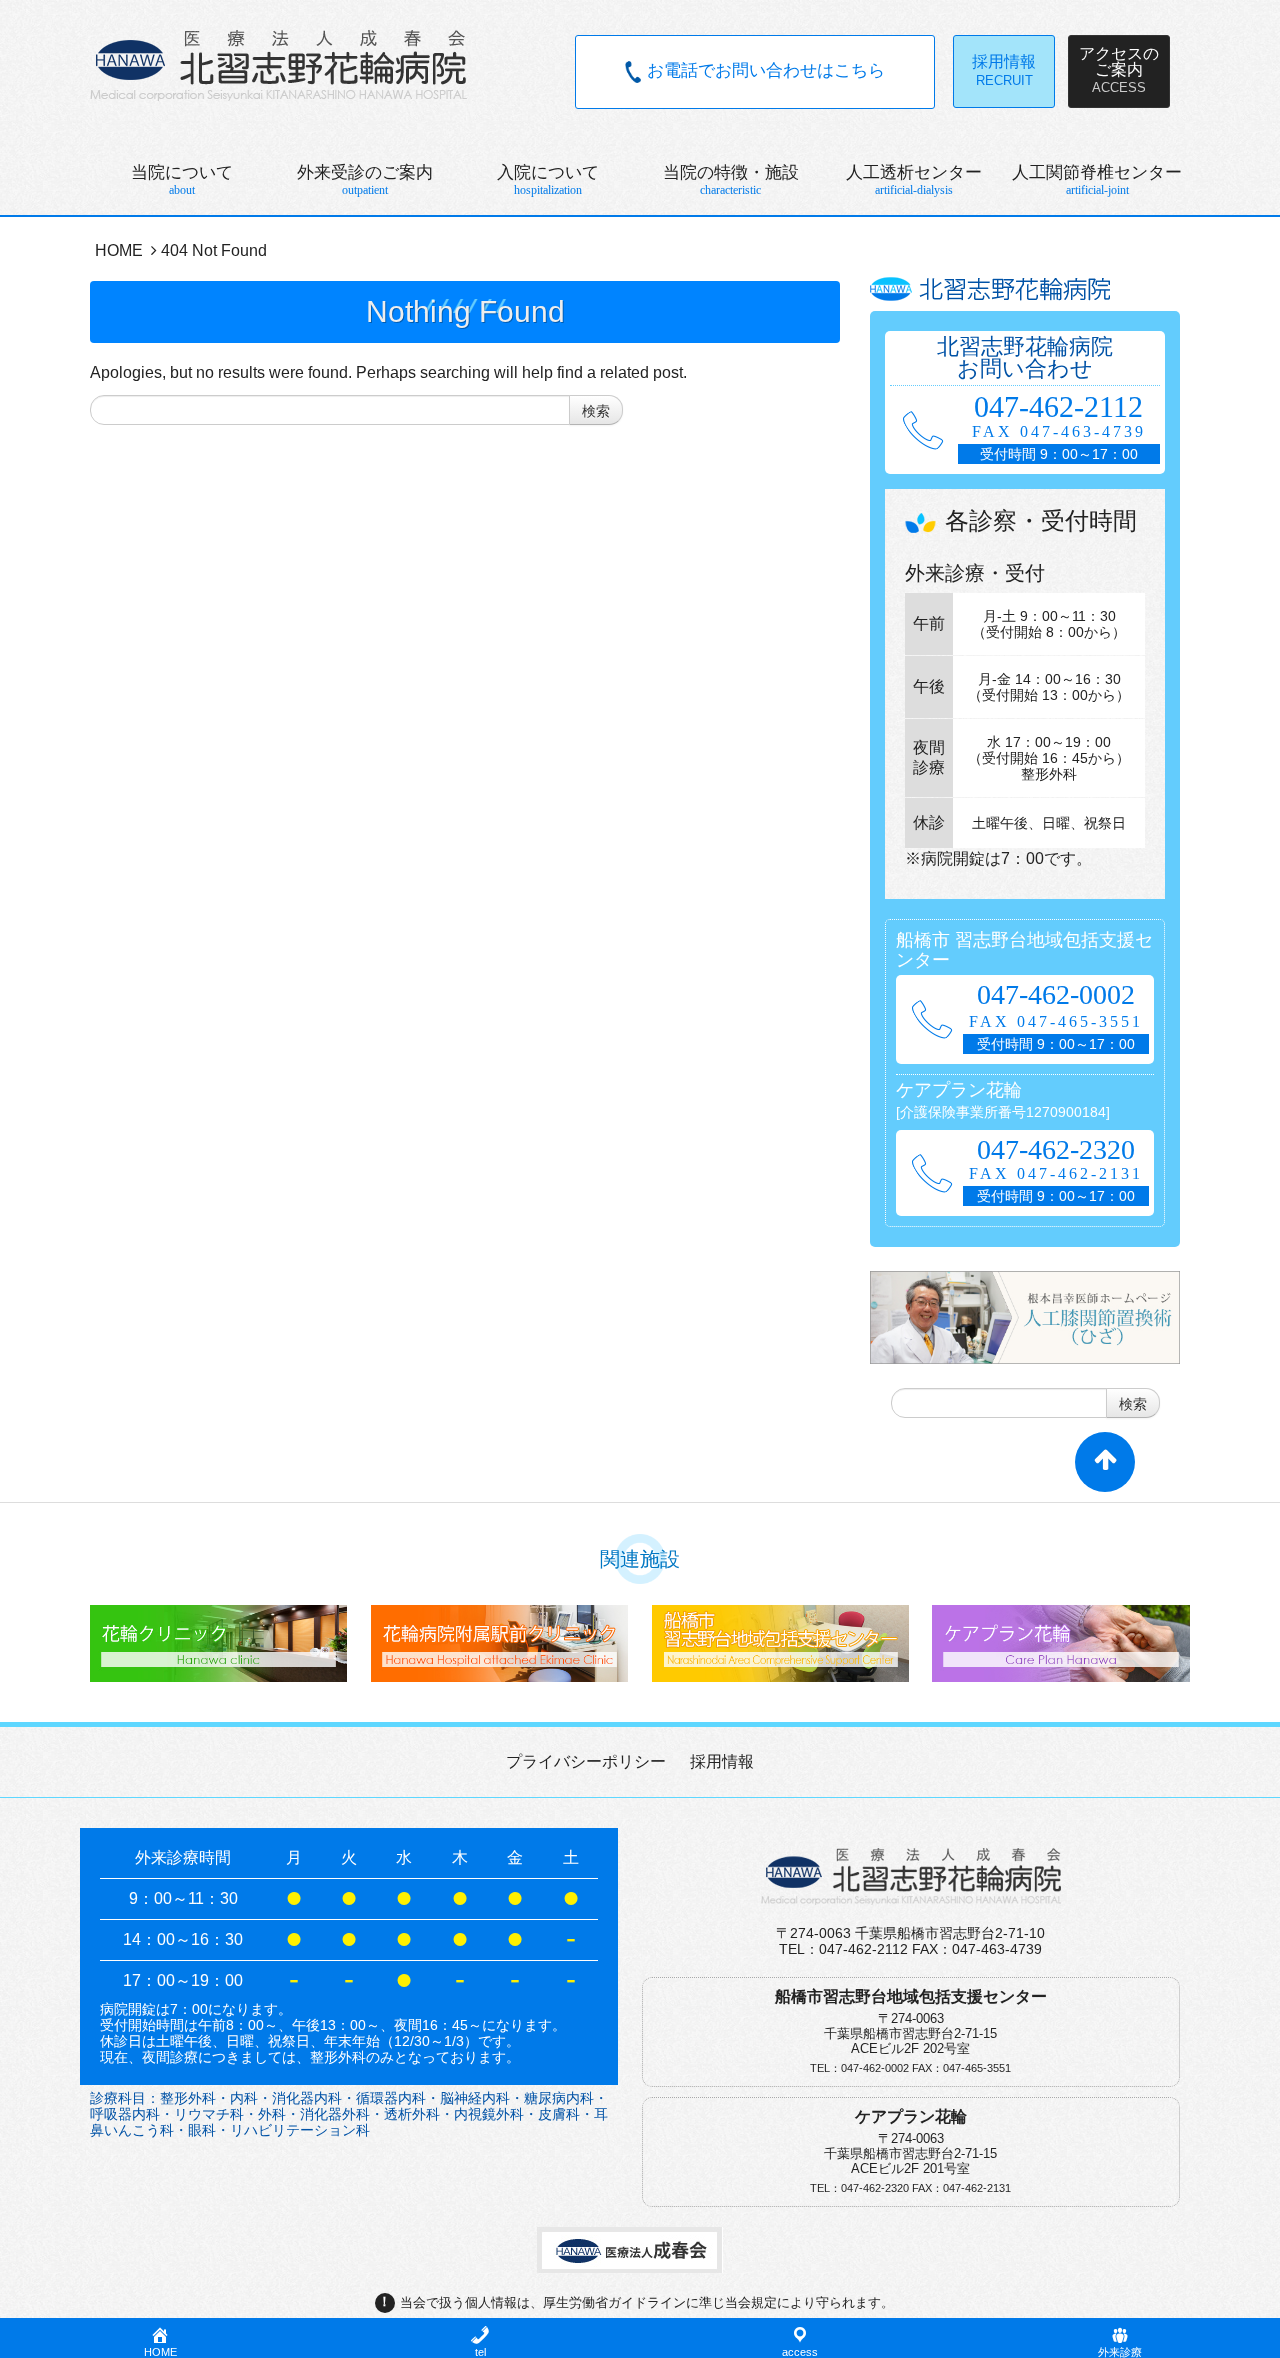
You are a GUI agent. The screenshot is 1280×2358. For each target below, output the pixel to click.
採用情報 (722, 1761)
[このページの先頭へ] (1105, 1471)
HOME (119, 250)
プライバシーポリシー (586, 1761)
